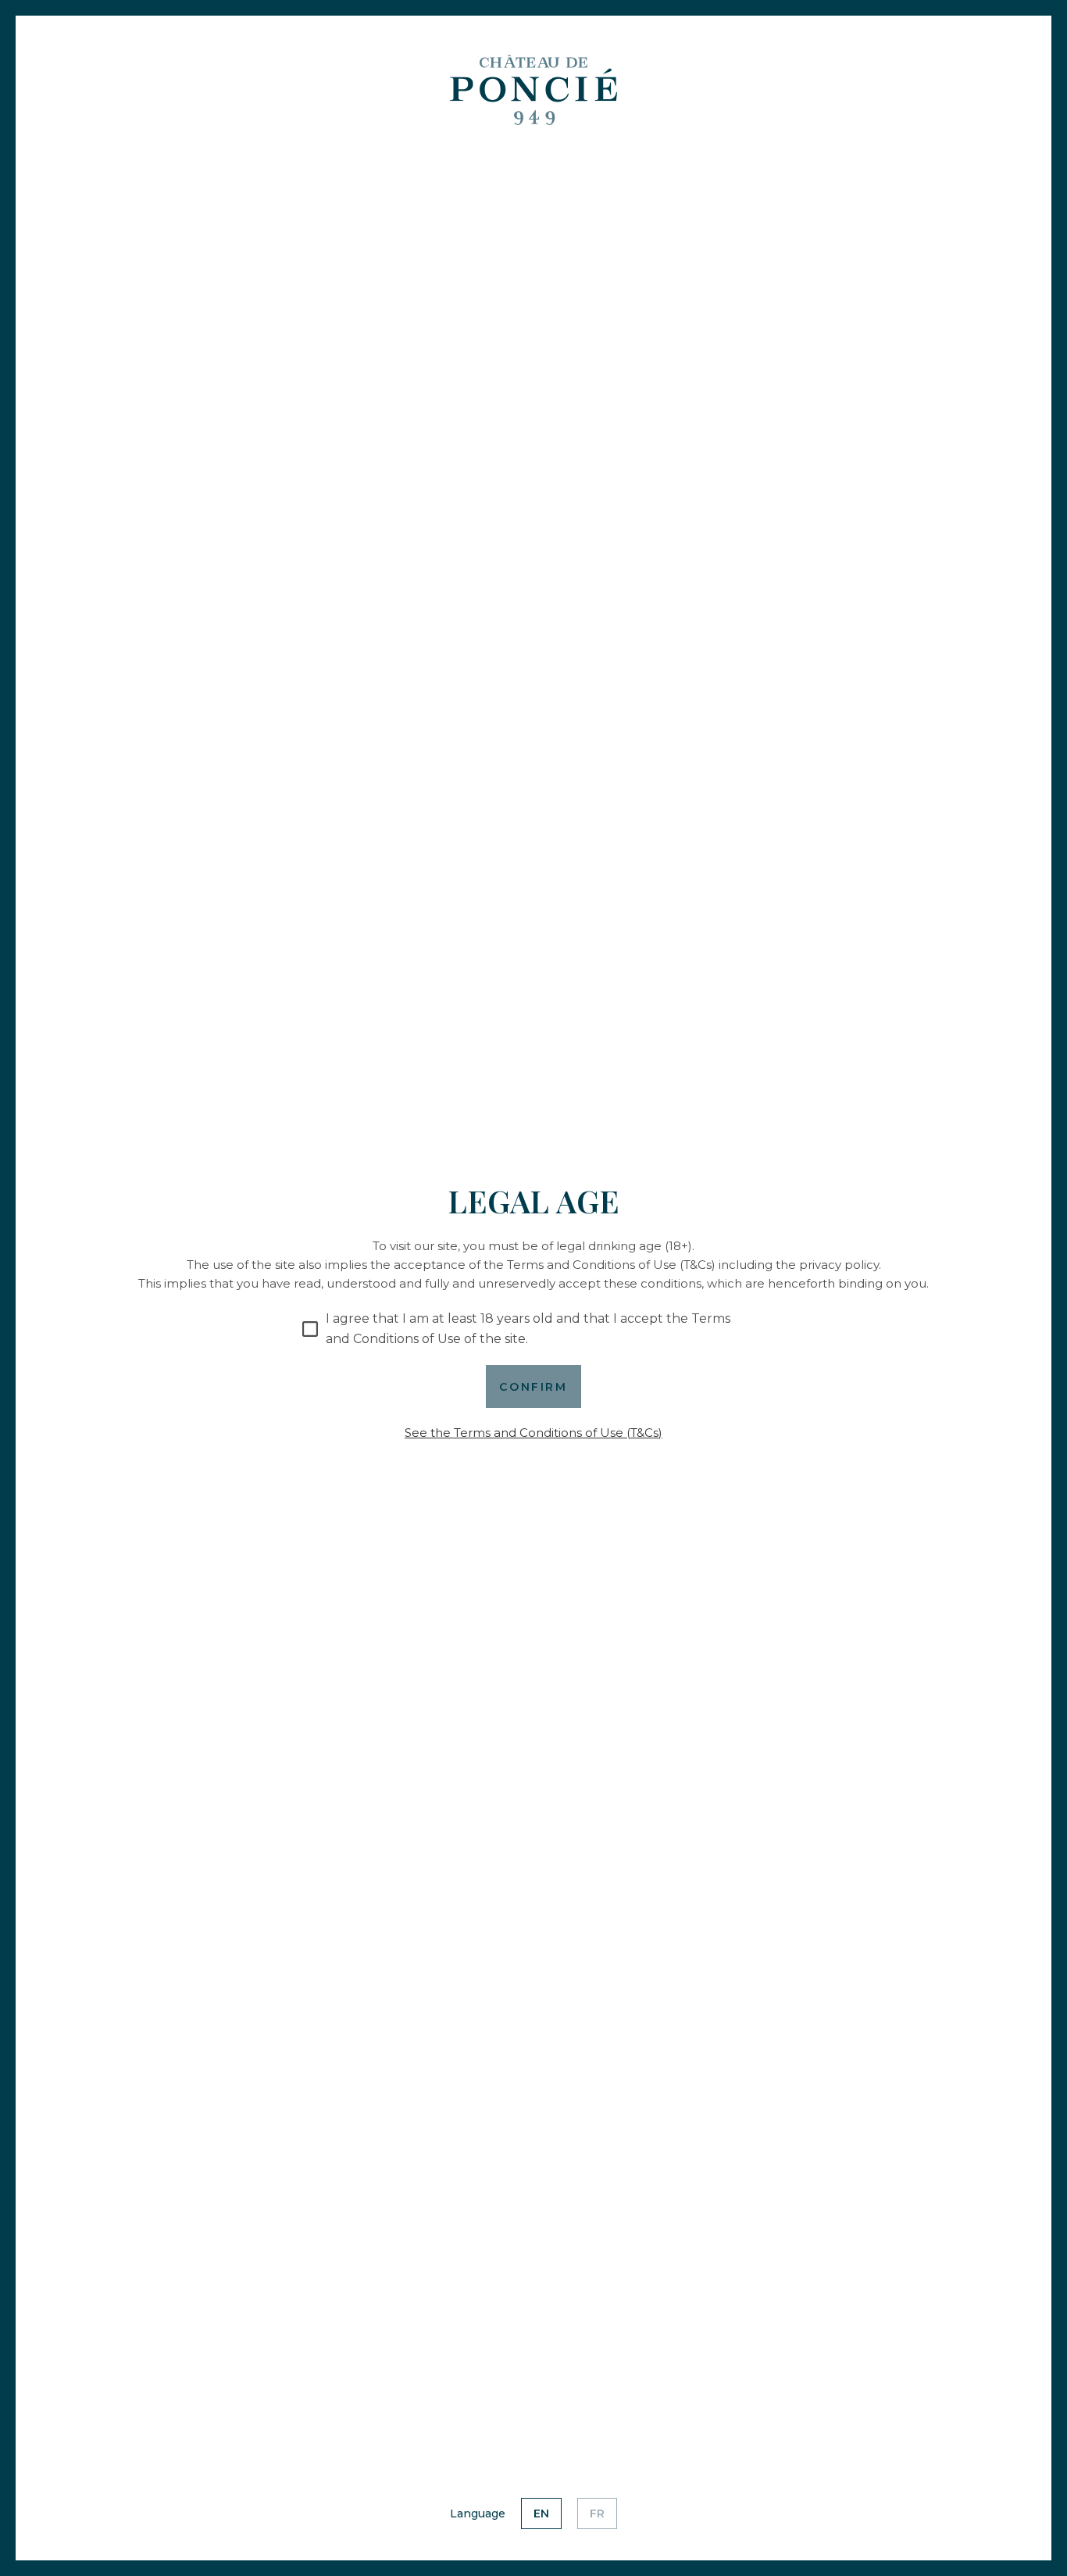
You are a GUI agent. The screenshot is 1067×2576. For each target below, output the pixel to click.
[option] (541, 2513)
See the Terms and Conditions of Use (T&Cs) (533, 1433)
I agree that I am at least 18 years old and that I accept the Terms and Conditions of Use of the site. (528, 1329)
